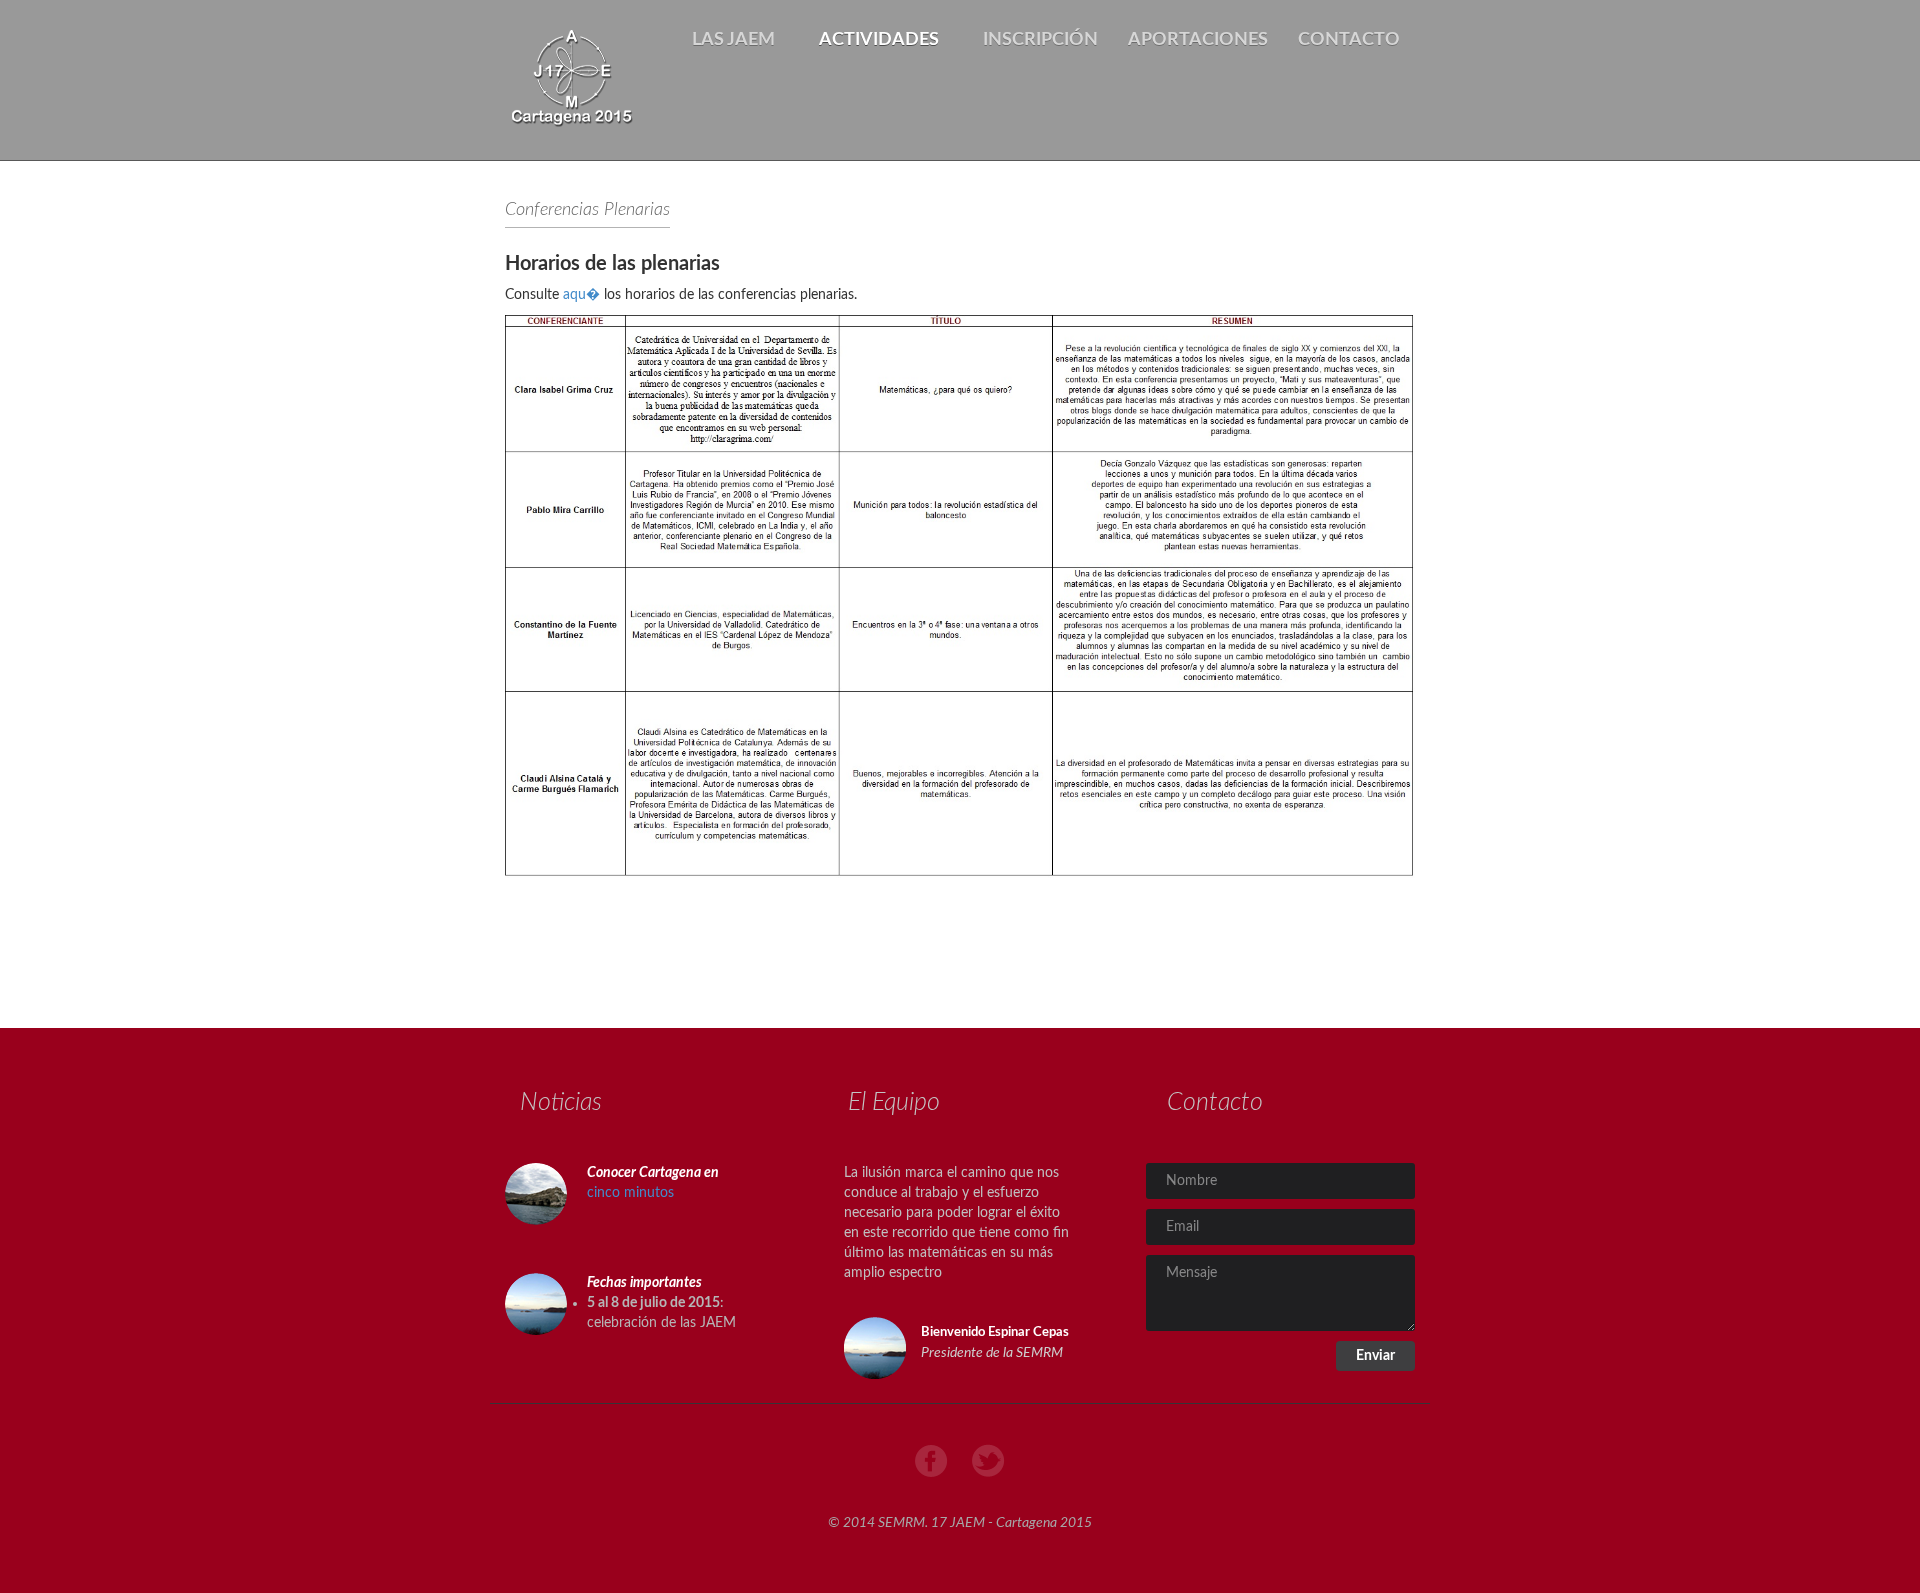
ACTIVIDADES (881, 40)
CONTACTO (1349, 40)
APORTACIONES (1198, 40)
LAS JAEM (735, 40)
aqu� (583, 295)
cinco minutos (630, 1193)
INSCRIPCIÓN (1040, 40)
